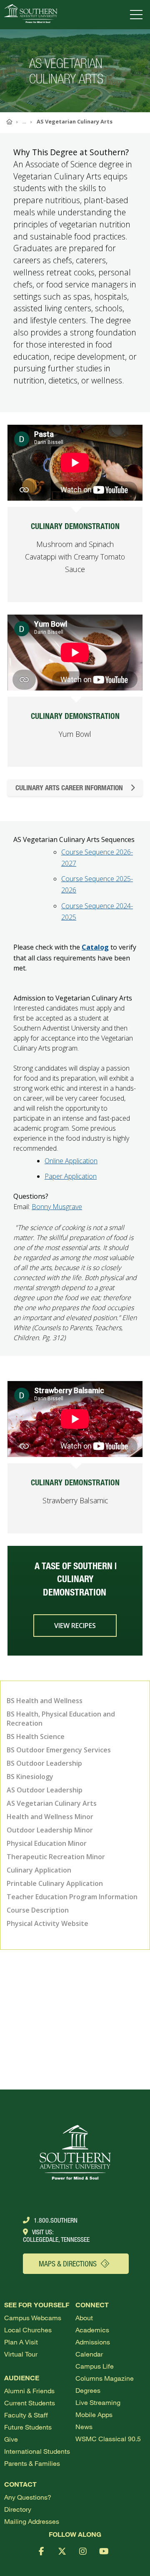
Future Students (28, 2427)
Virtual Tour (21, 2354)
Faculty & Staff (26, 2415)
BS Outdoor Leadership (44, 1763)
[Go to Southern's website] (31, 15)
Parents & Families (32, 2463)
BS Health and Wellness (45, 1701)
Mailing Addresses (32, 2521)
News (84, 2426)
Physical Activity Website (47, 1923)
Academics (92, 2330)
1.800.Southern (56, 2220)
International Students (37, 2451)
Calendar (89, 2354)
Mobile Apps (94, 2414)
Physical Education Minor (47, 1843)
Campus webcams (33, 2318)
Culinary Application (39, 1870)
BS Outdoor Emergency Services (59, 1750)
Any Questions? (28, 2497)
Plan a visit (21, 2342)
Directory (18, 2509)
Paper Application (71, 1176)
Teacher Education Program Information (72, 1897)
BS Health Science (36, 1737)
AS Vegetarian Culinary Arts (52, 1803)
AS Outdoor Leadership (45, 1790)
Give (11, 2439)
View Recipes (75, 1626)
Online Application (71, 1161)
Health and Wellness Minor (50, 1817)
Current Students (30, 2403)
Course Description (38, 1910)
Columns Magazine (105, 2378)
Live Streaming (98, 2402)
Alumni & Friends (29, 2391)
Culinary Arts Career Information (69, 788)
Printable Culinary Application (55, 1883)
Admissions (93, 2342)
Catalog (95, 947)
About (84, 2318)
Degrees (88, 2390)
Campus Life (95, 2366)
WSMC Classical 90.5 (108, 2439)
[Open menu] (138, 15)
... (24, 121)
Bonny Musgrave (57, 1207)
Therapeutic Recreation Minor (56, 1857)
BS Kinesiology (30, 1777)
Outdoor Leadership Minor (50, 1830)
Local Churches (28, 2330)
